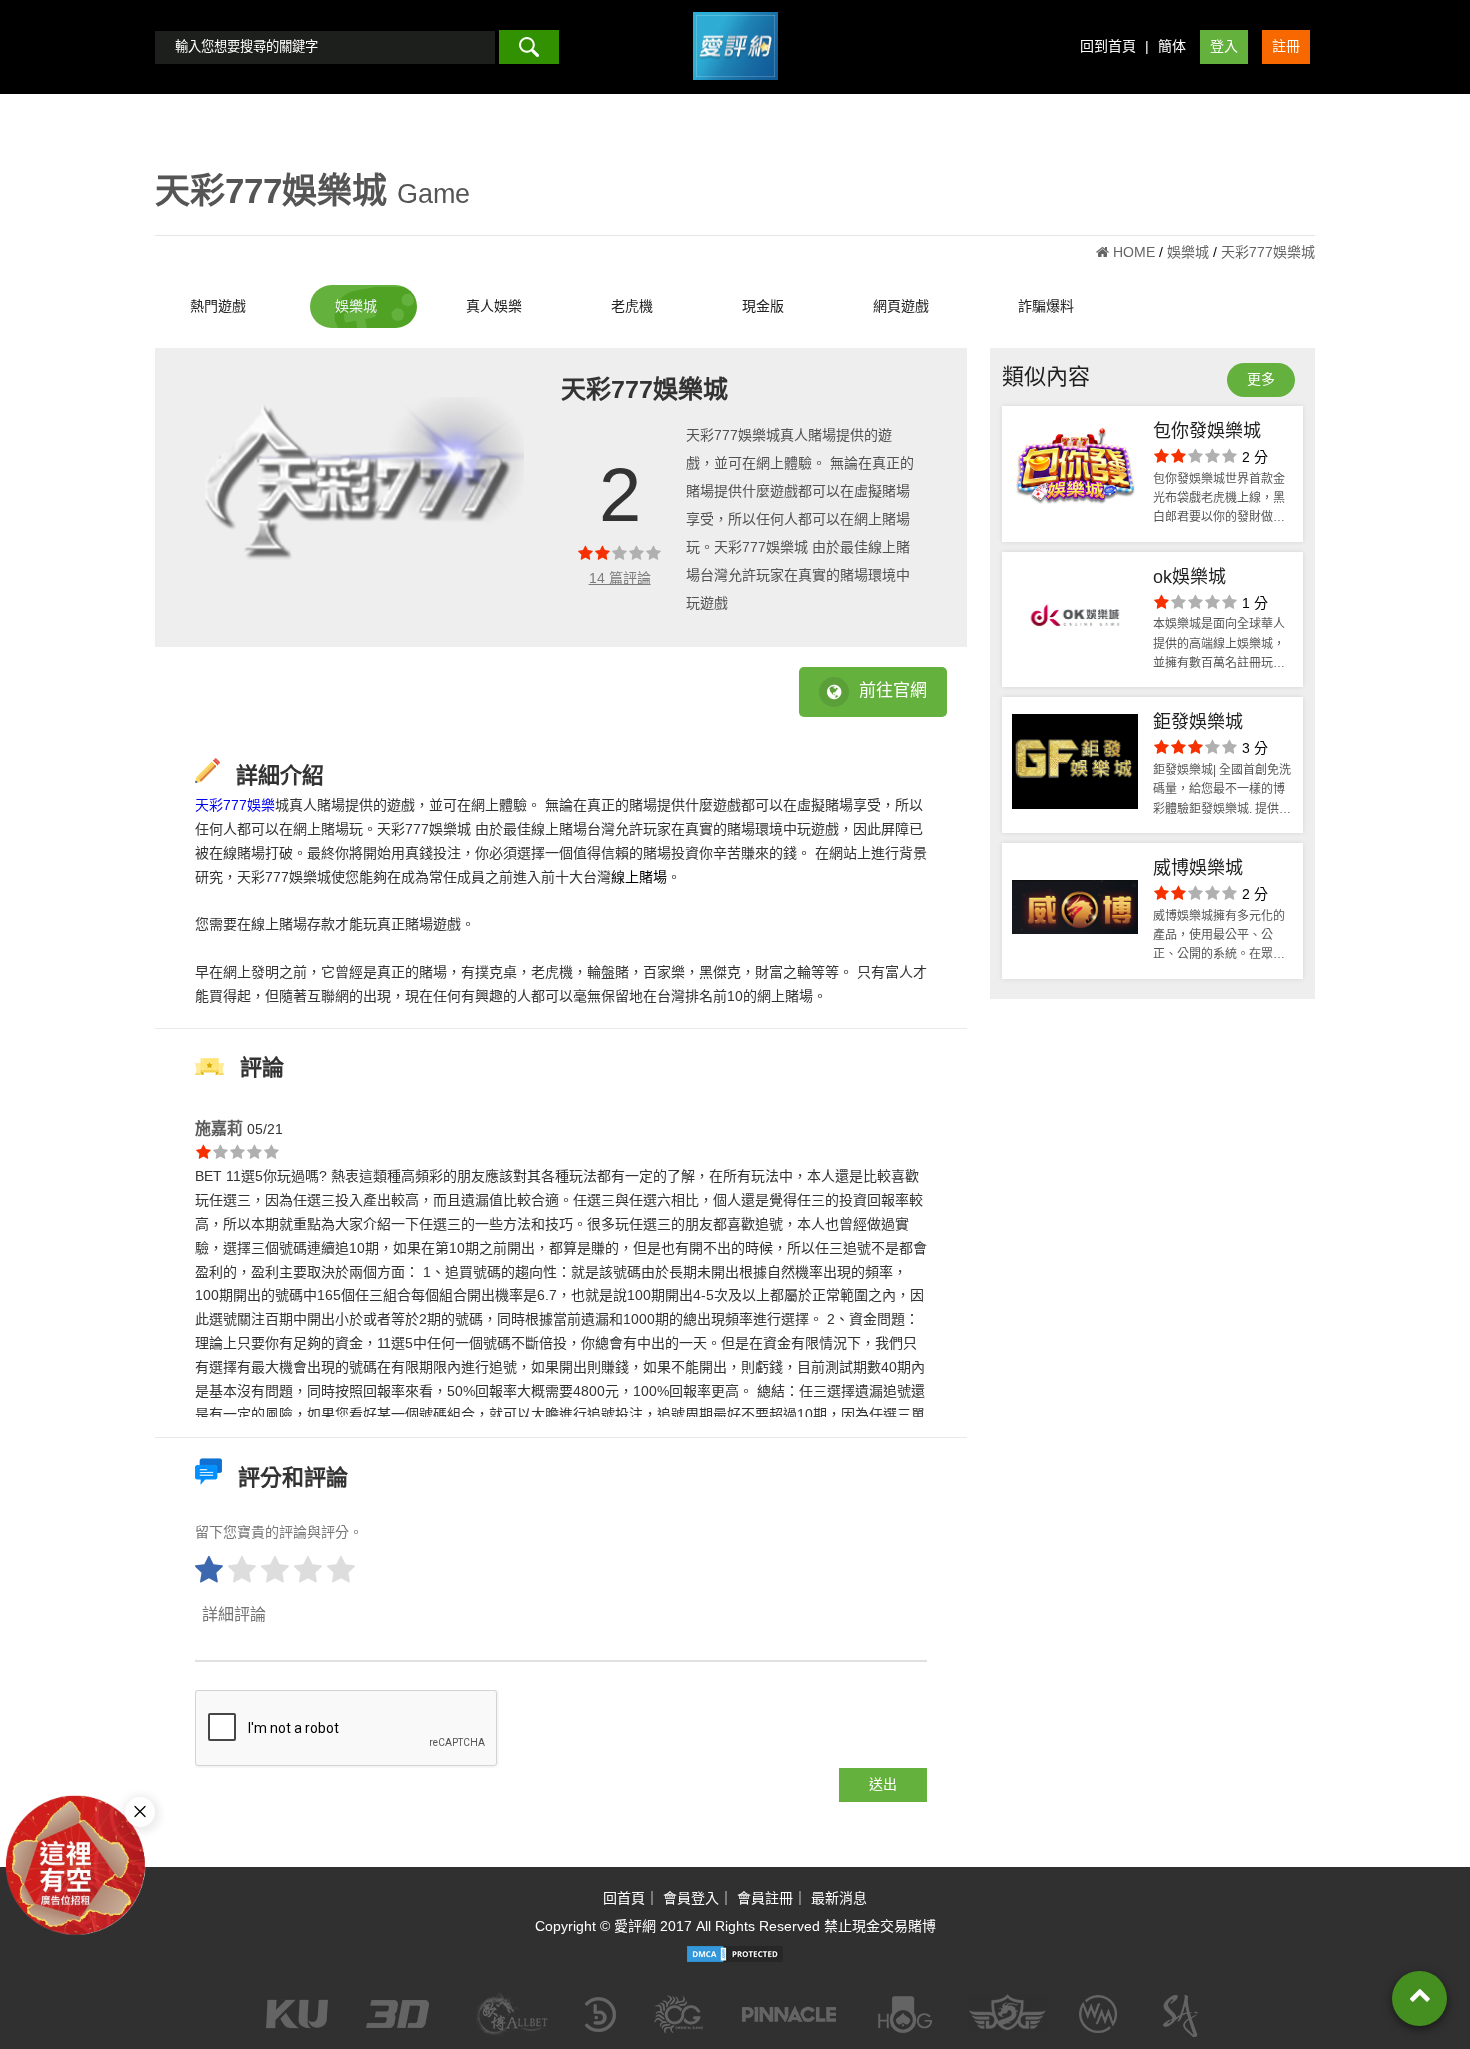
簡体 (1172, 46)
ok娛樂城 (1189, 577)
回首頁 (624, 1898)
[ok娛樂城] (1075, 620)
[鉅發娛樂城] (1075, 765)
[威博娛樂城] (1075, 911)
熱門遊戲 (218, 306)
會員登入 (691, 1898)
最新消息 (839, 1898)
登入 (1224, 46)
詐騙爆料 (1046, 306)
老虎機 (632, 306)
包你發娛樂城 (1207, 431)
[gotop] (1419, 1998)
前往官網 (893, 690)
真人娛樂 (494, 306)
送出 (883, 1784)
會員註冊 (765, 1898)
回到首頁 (1108, 46)
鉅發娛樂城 (1198, 722)
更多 (1261, 379)
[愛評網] (735, 87)
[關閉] (140, 1812)
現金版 (763, 306)
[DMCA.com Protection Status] (735, 1954)
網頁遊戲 (901, 306)
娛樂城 (356, 306)
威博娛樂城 (1198, 868)
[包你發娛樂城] (1075, 474)
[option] (359, 491)
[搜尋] (529, 47)
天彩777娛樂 (235, 805)
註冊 (1286, 46)
